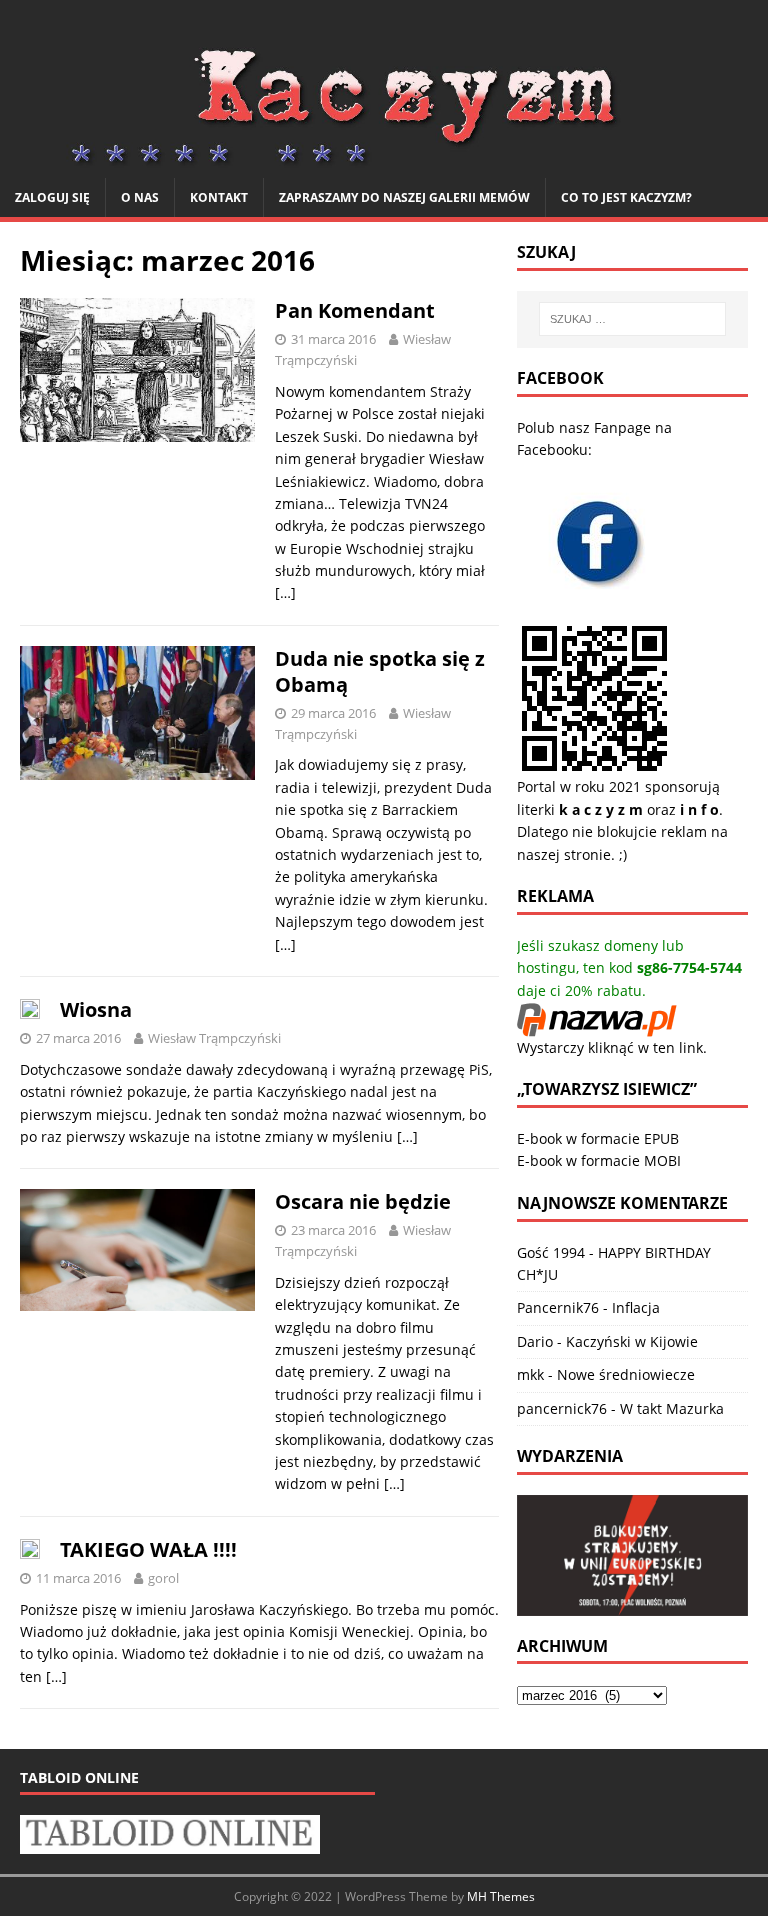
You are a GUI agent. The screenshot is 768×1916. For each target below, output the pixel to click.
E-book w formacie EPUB (598, 1138)
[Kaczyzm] (384, 165)
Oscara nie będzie (363, 1201)
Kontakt (219, 197)
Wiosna (96, 1009)
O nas (140, 197)
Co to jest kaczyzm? (626, 197)
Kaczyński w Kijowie (632, 1341)
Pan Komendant (355, 310)
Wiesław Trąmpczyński (214, 1038)
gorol (163, 1578)
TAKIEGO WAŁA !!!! (148, 1549)
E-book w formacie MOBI (599, 1160)
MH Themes (501, 1896)
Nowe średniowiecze (626, 1374)
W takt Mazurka (672, 1408)
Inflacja (636, 1307)
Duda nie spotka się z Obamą (380, 671)
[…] (285, 592)
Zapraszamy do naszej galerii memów (404, 197)
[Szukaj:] (632, 319)
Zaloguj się (52, 197)
